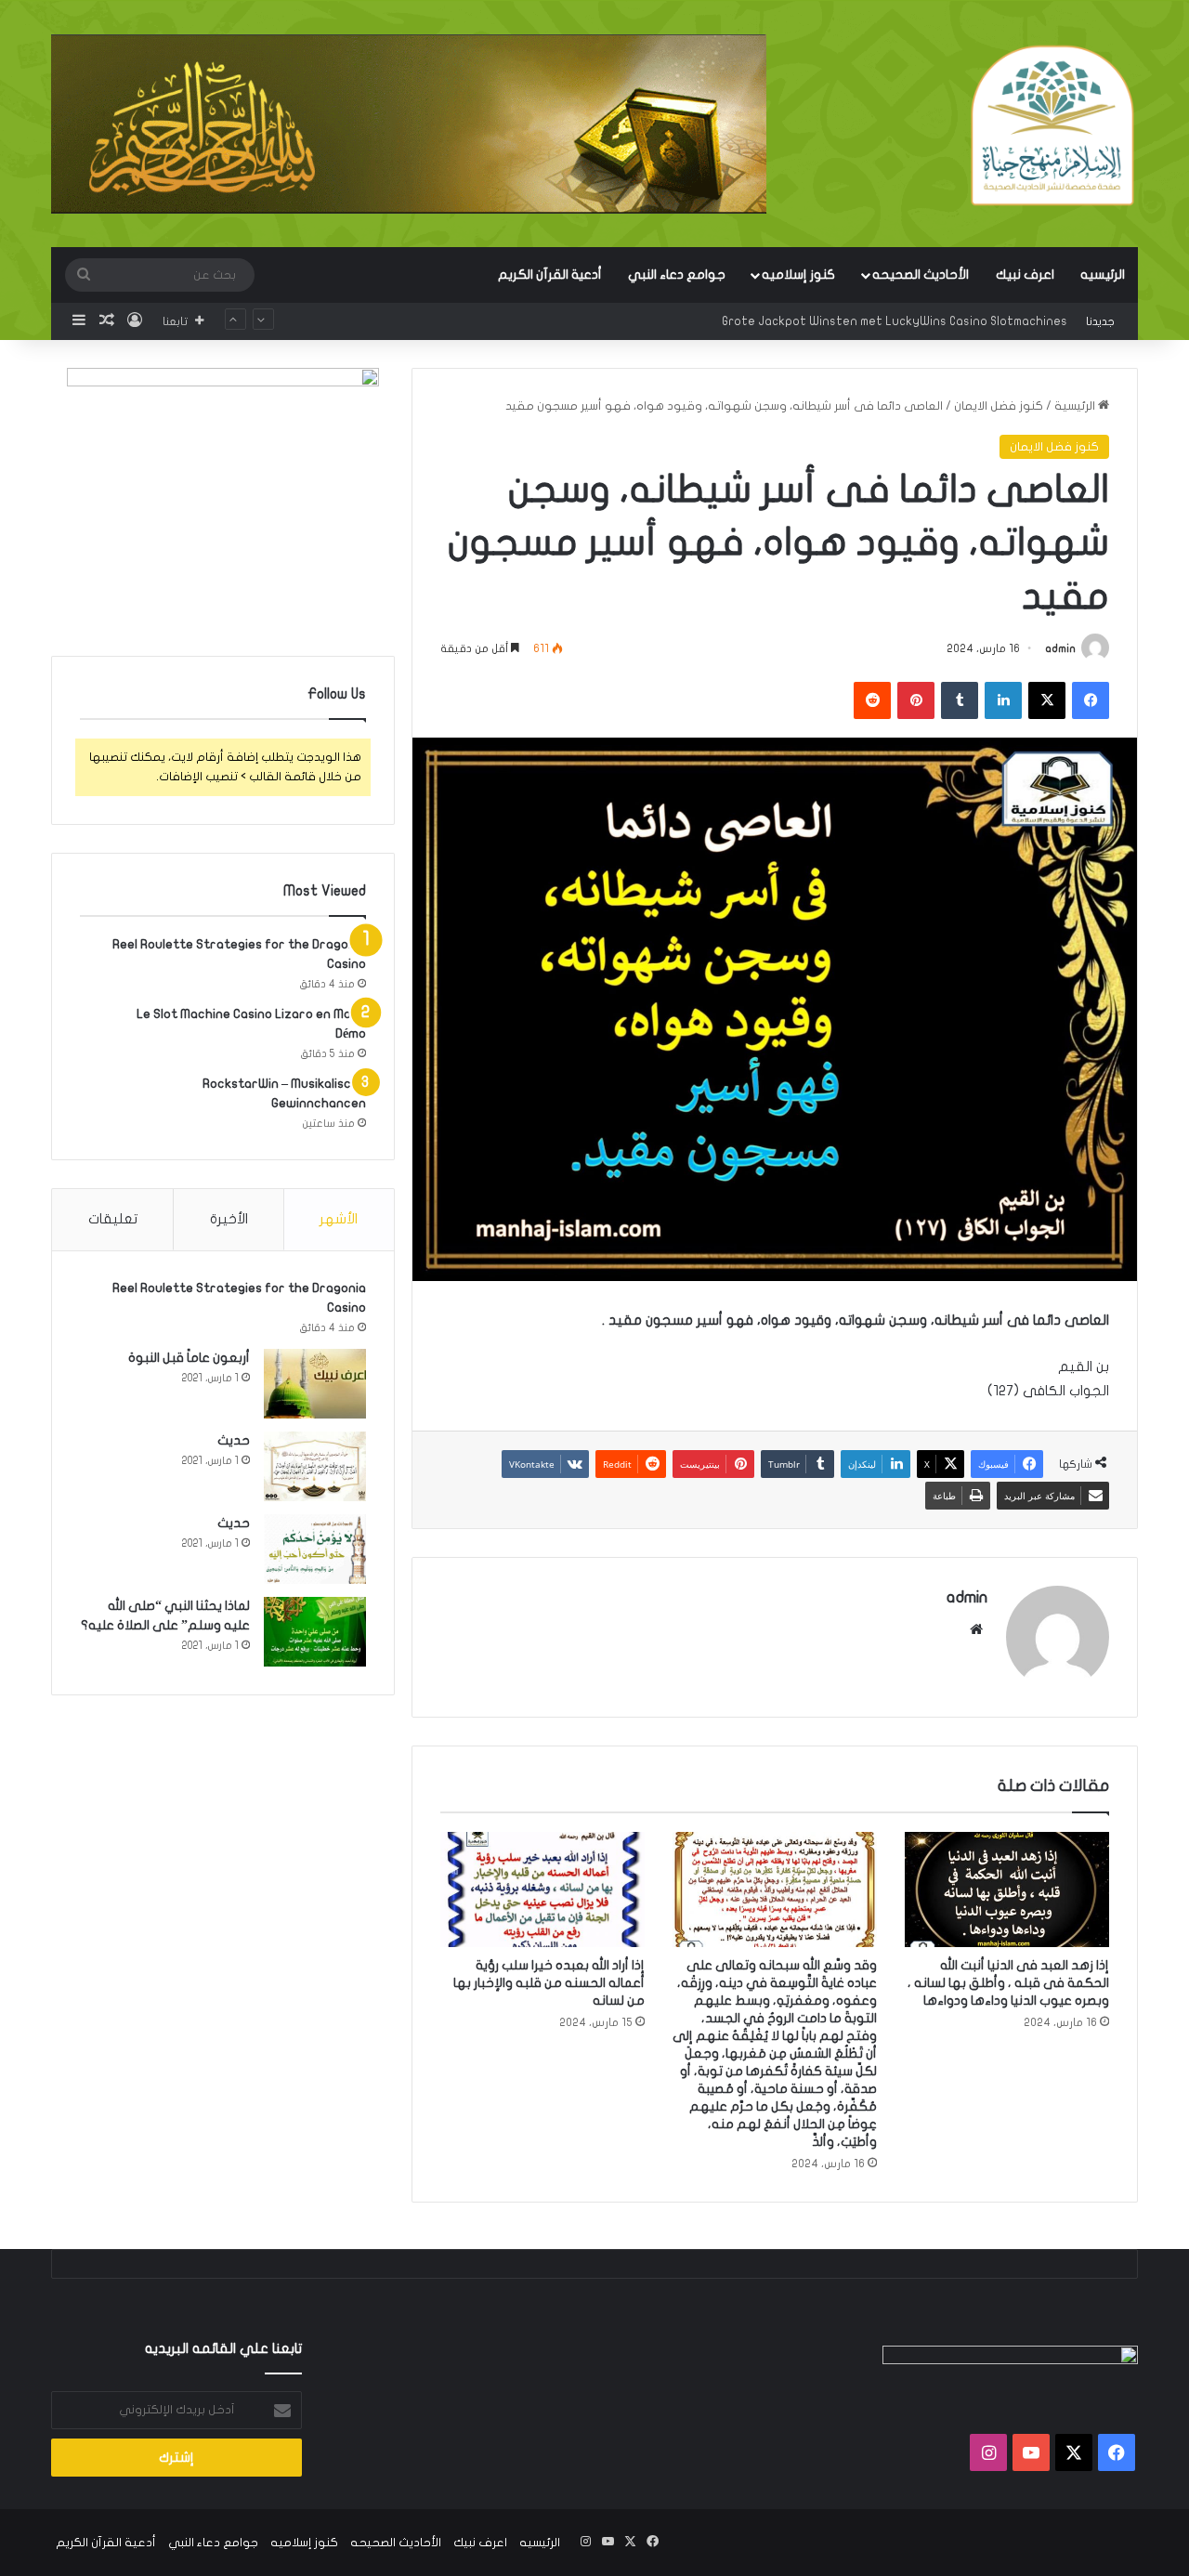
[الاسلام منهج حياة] (1052, 125)
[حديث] (315, 1466)
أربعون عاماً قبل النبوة (189, 1358)
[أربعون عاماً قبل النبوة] (315, 1384)
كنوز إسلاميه (798, 275)
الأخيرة (229, 1219)
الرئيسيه (1103, 275)
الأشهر (339, 1219)
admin (1060, 648)
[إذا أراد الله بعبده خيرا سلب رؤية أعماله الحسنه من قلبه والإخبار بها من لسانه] (542, 1890)
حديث (234, 1440)
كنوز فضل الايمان (999, 406)
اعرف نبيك (1025, 275)
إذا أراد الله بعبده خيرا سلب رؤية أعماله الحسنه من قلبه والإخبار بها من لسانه (549, 1983)
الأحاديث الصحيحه (921, 275)
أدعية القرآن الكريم (550, 275)
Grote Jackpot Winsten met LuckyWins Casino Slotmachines (895, 321)
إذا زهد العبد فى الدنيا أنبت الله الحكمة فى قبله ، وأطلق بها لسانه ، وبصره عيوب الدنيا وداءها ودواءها (1008, 1983)
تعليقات (113, 1219)
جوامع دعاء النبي (677, 275)
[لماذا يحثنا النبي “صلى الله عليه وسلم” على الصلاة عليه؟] (315, 1632)
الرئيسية (1076, 406)
